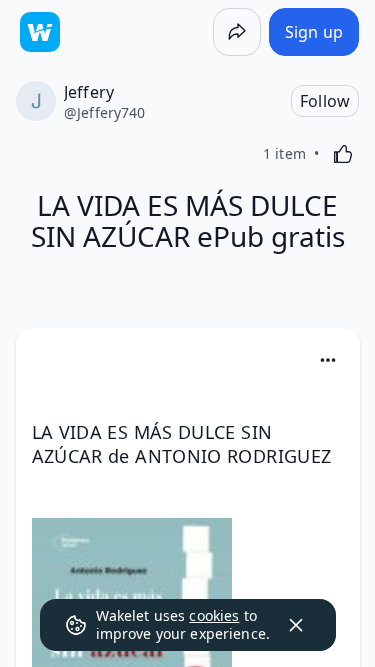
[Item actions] (328, 360)
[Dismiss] (296, 625)
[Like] (343, 154)
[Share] (237, 32)
